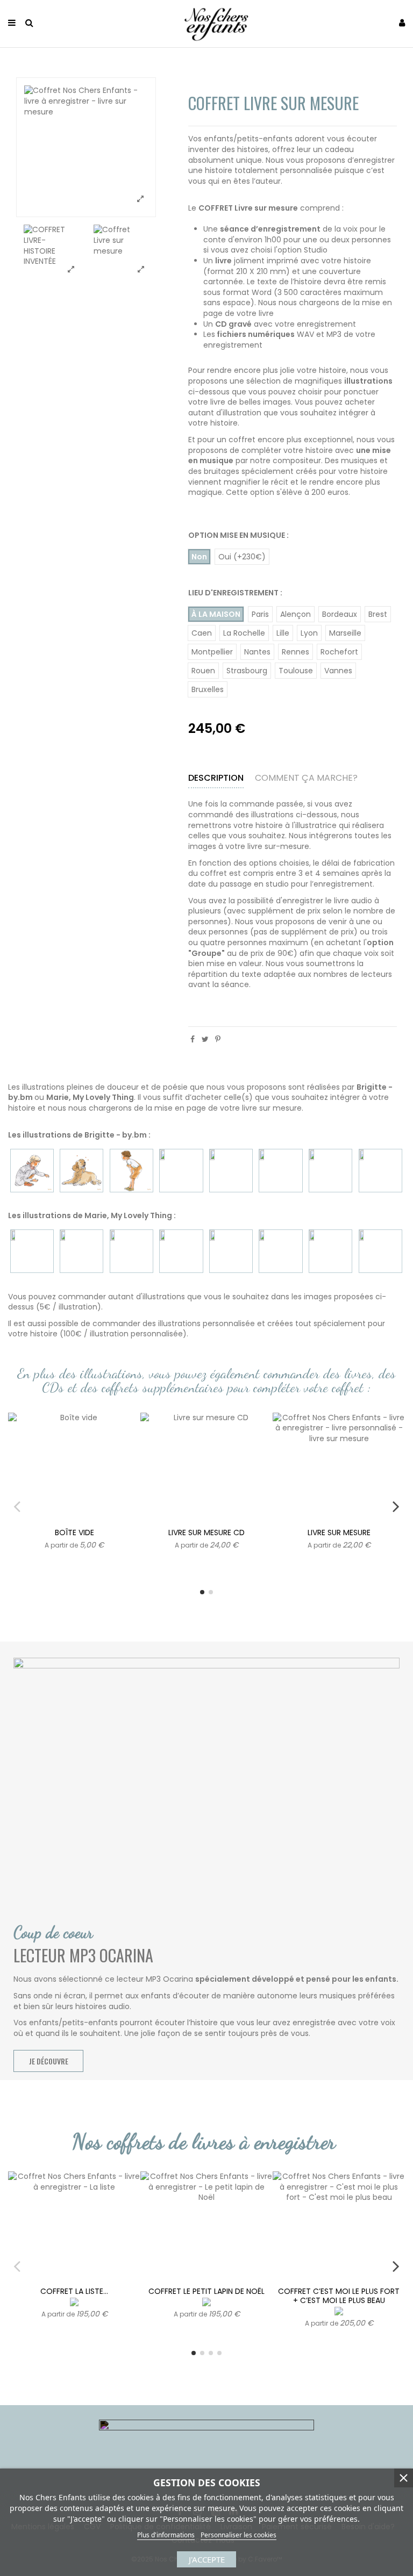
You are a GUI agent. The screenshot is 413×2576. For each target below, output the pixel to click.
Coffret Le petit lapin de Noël (206, 2291)
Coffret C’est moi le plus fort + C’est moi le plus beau (339, 2296)
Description (216, 778)
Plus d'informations (166, 2535)
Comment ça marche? (306, 778)
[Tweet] (205, 1039)
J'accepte (207, 2559)
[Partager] (193, 1039)
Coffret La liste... (74, 2291)
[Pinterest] (218, 1039)
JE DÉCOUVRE (49, 2061)
